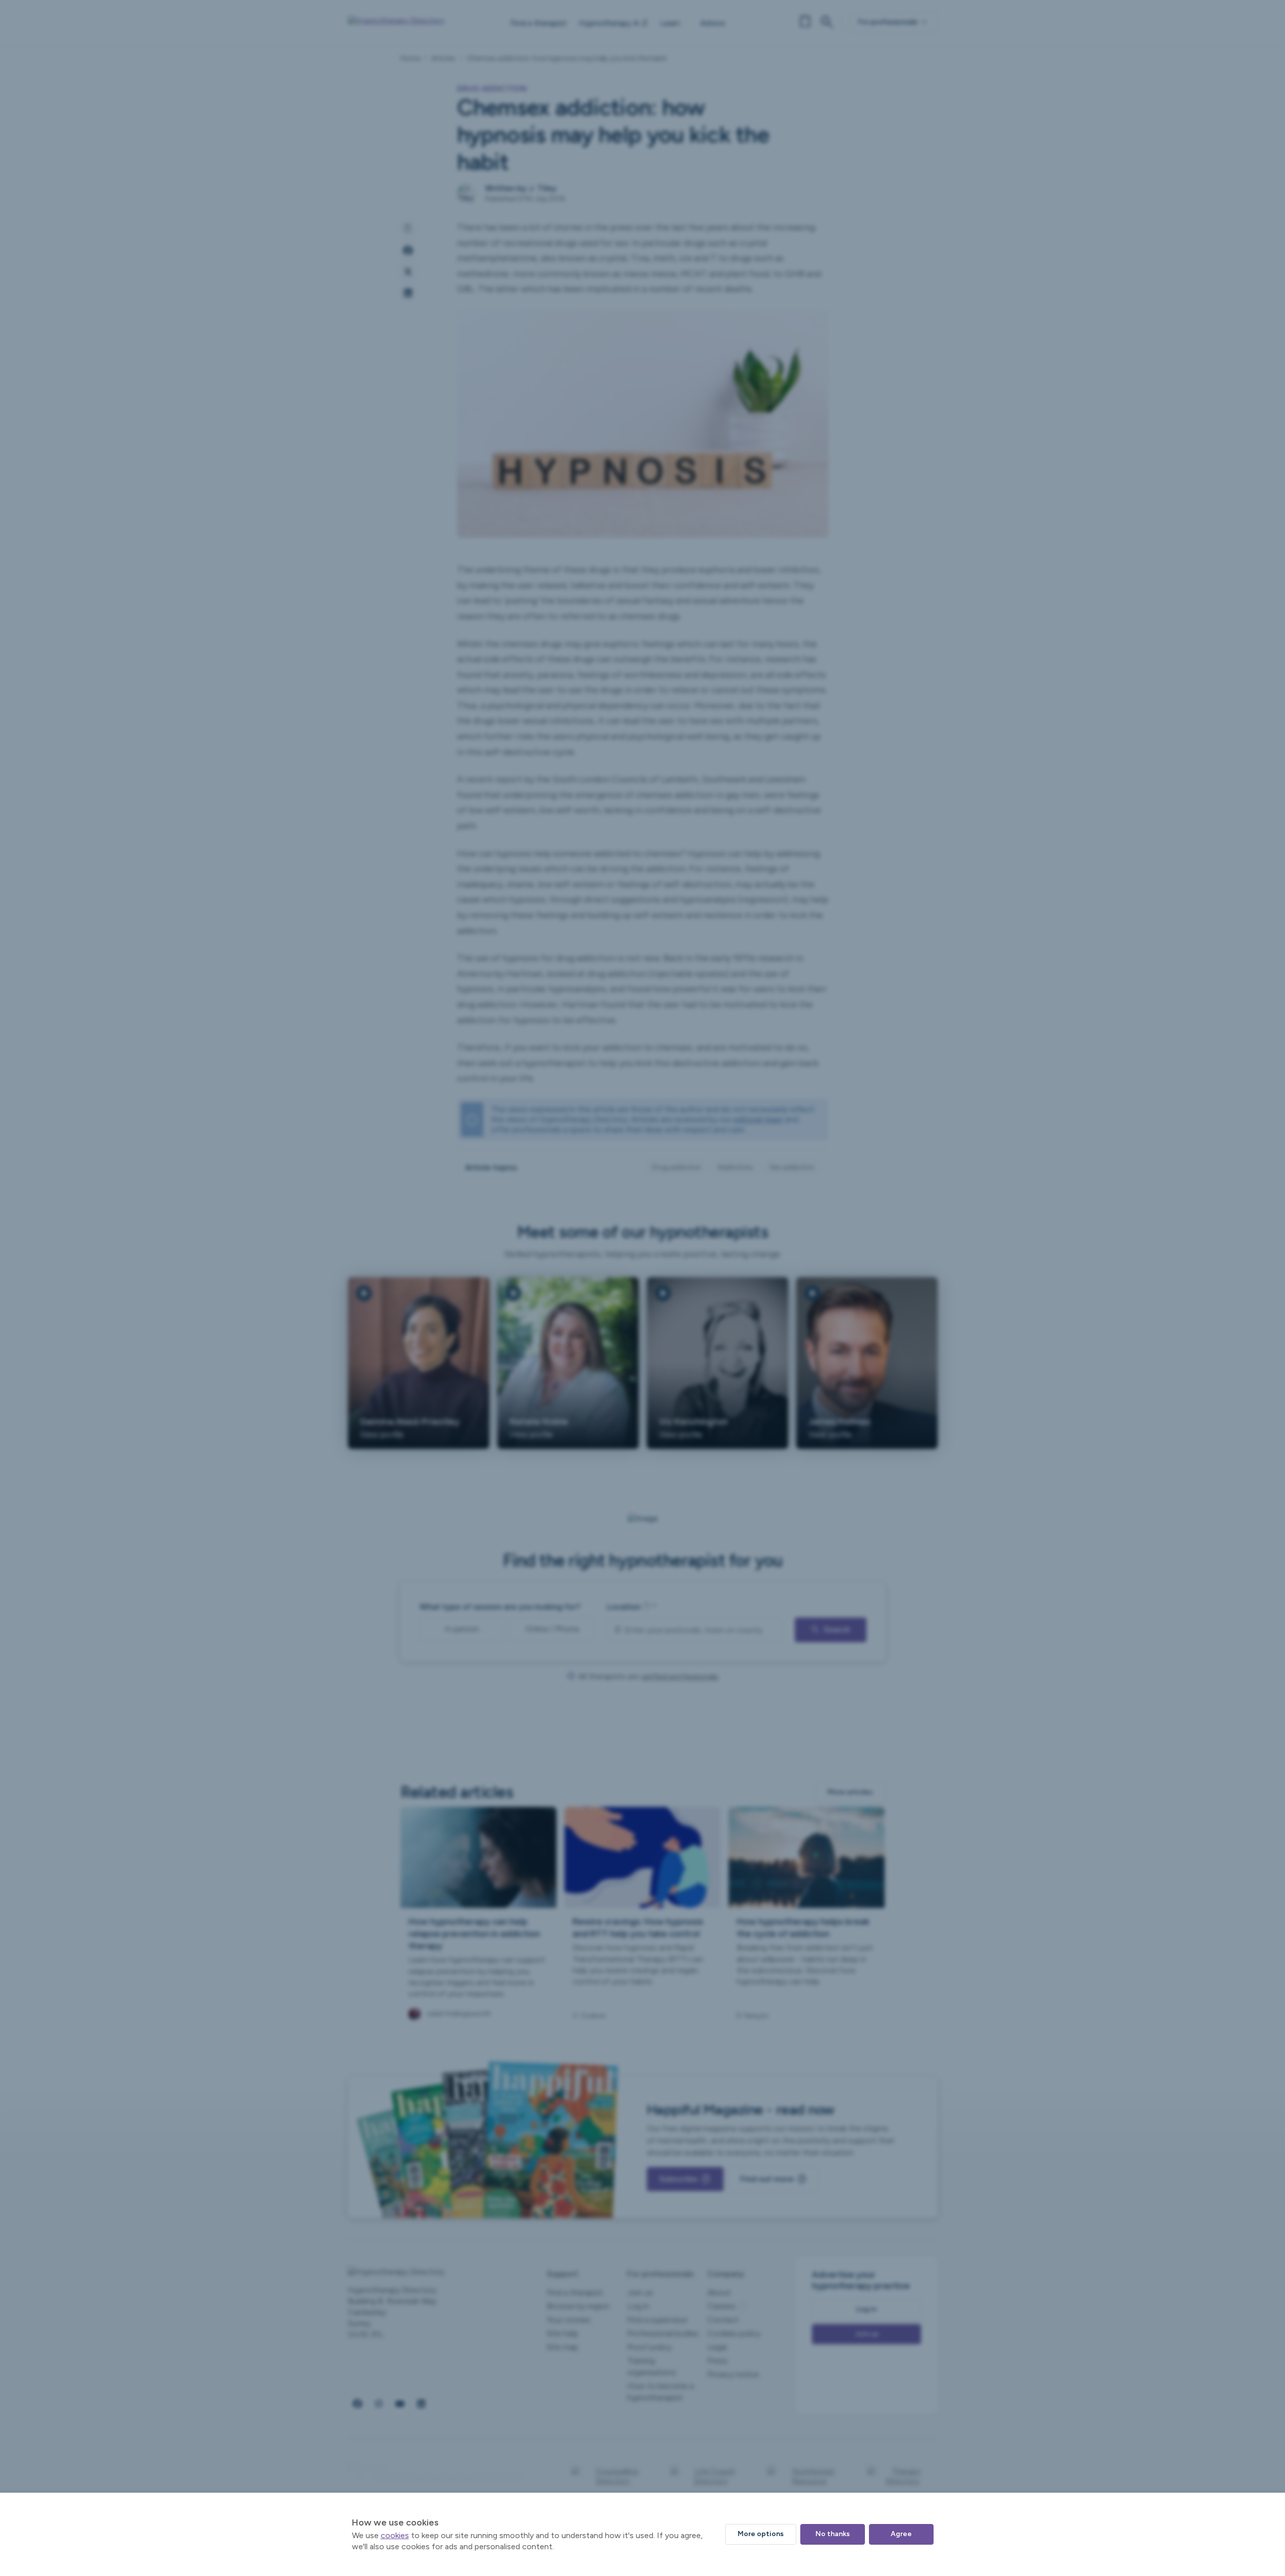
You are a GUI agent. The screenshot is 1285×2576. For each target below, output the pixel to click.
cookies (395, 2535)
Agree (901, 2534)
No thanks (833, 2534)
